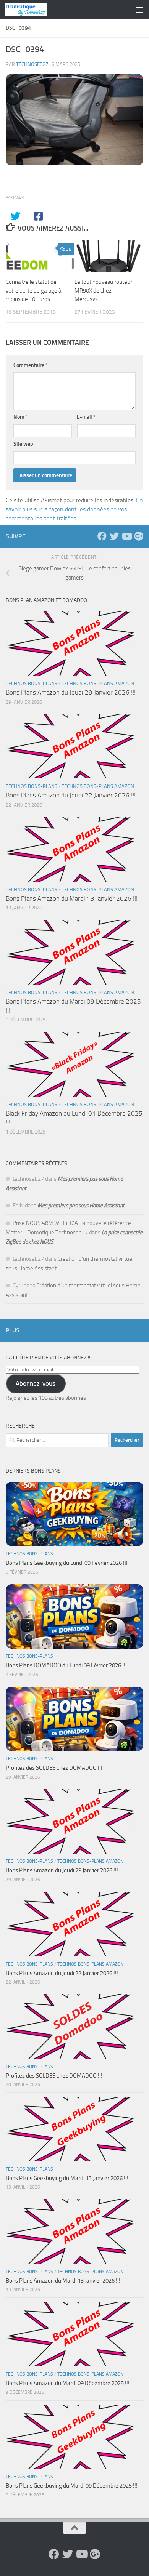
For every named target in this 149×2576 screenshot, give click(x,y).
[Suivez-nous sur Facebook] (102, 536)
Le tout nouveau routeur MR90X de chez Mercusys (103, 291)
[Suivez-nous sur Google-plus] (139, 536)
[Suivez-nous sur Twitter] (114, 536)
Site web (23, 444)
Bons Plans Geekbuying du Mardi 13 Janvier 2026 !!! (67, 2178)
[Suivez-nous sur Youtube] (126, 536)
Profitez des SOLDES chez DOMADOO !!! (54, 1768)
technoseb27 (32, 64)
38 (69, 249)
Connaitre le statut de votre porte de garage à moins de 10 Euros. (33, 291)
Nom (21, 417)
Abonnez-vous (36, 1383)
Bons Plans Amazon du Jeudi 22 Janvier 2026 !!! (71, 795)
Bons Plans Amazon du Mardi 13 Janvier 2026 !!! (72, 898)
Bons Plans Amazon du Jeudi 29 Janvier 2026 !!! (71, 692)
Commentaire (31, 365)
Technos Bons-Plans (32, 683)
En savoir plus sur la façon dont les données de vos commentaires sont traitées (74, 509)
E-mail (86, 417)
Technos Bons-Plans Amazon (98, 683)
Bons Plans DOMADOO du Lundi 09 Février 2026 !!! (66, 1665)
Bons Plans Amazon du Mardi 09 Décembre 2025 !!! (68, 2383)
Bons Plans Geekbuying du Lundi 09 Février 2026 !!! (67, 1563)
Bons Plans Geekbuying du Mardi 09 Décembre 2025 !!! (72, 2486)
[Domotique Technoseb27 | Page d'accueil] (33, 10)
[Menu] (139, 10)
